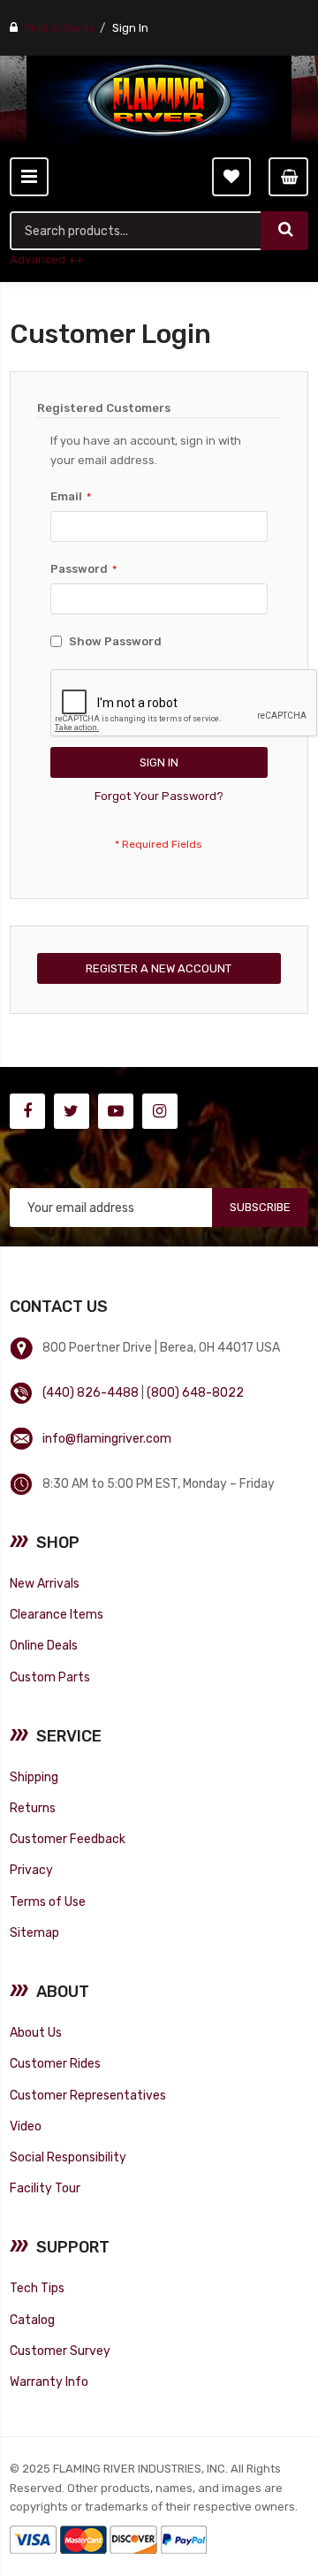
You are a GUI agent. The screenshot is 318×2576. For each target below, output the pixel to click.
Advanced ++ (47, 259)
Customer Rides (55, 2063)
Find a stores (60, 28)
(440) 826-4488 (91, 1392)
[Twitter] (72, 1111)
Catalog (32, 2320)
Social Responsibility (68, 2157)
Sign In (130, 28)
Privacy (31, 1870)
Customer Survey (60, 2351)
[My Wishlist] (231, 177)
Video (26, 2126)
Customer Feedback (68, 1839)
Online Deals (44, 1645)
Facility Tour (45, 2188)
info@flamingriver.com (107, 1438)
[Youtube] (116, 1111)
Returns (33, 1808)
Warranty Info (49, 2382)
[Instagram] (160, 1111)
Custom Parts (50, 1677)
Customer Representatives (88, 2095)
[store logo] (159, 100)
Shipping (34, 1777)
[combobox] (136, 231)
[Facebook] (27, 1111)
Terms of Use (48, 1902)
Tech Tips (37, 2288)
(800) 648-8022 (195, 1392)
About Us (36, 2032)
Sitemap (34, 1932)
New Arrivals (45, 1583)
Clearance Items (57, 1614)
